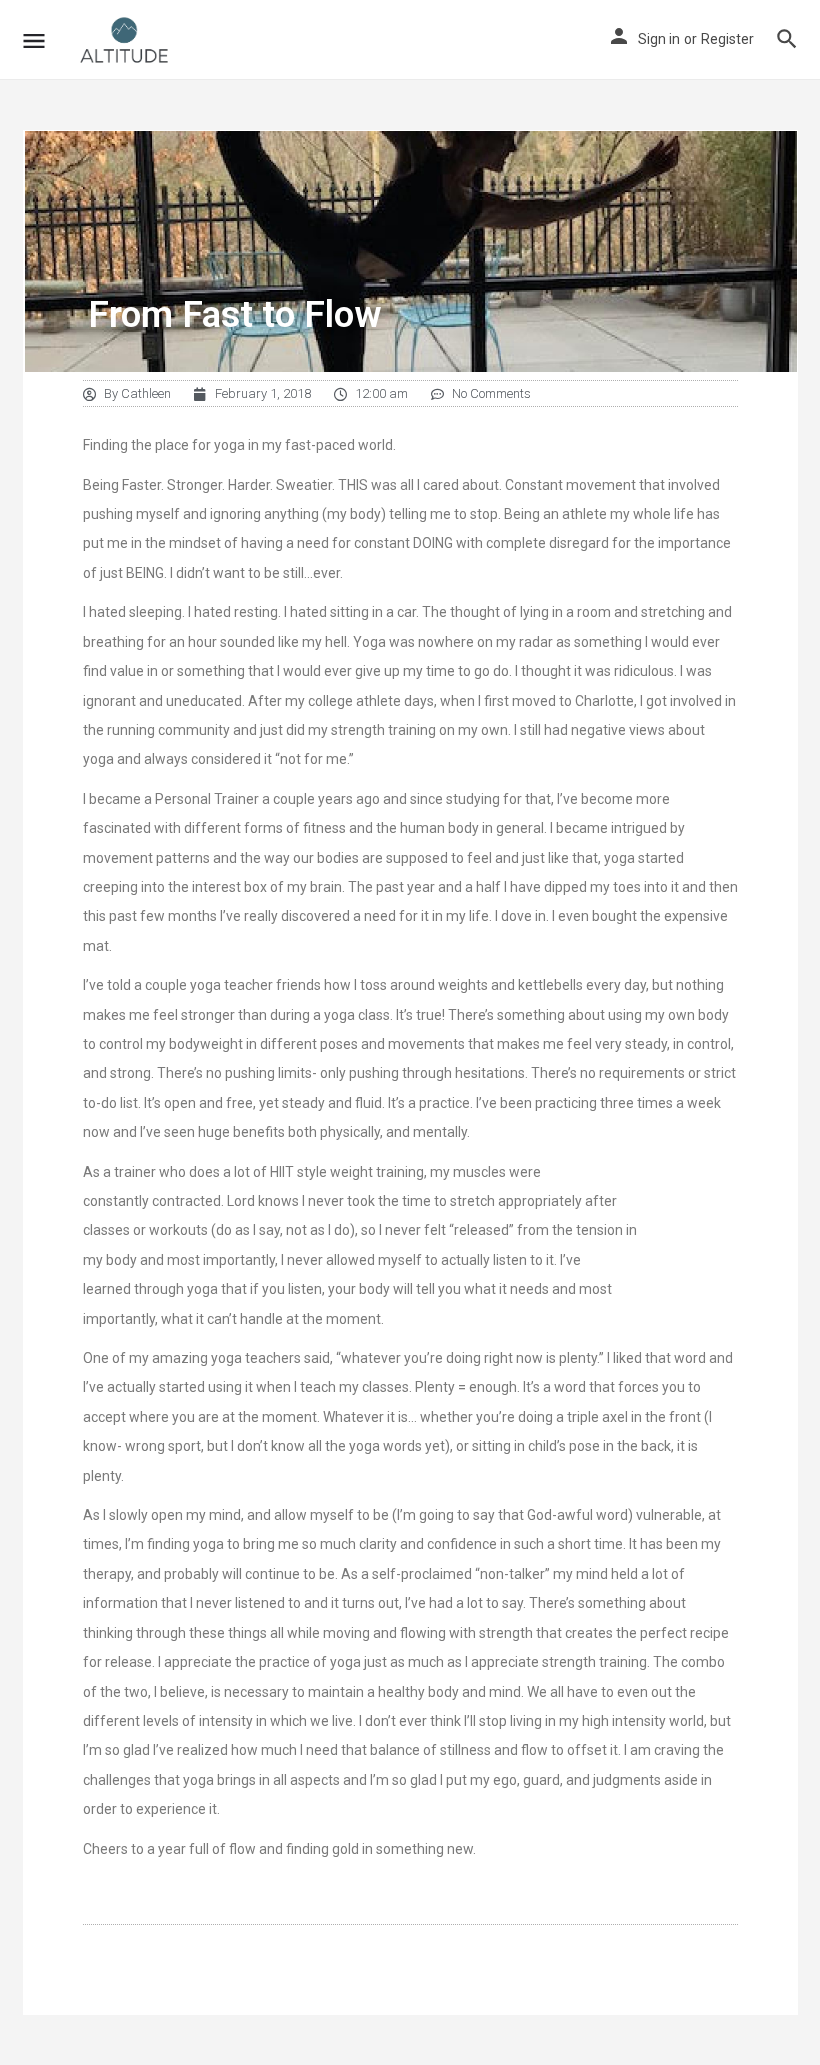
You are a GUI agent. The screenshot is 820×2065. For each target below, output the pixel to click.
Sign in (659, 39)
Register (727, 39)
